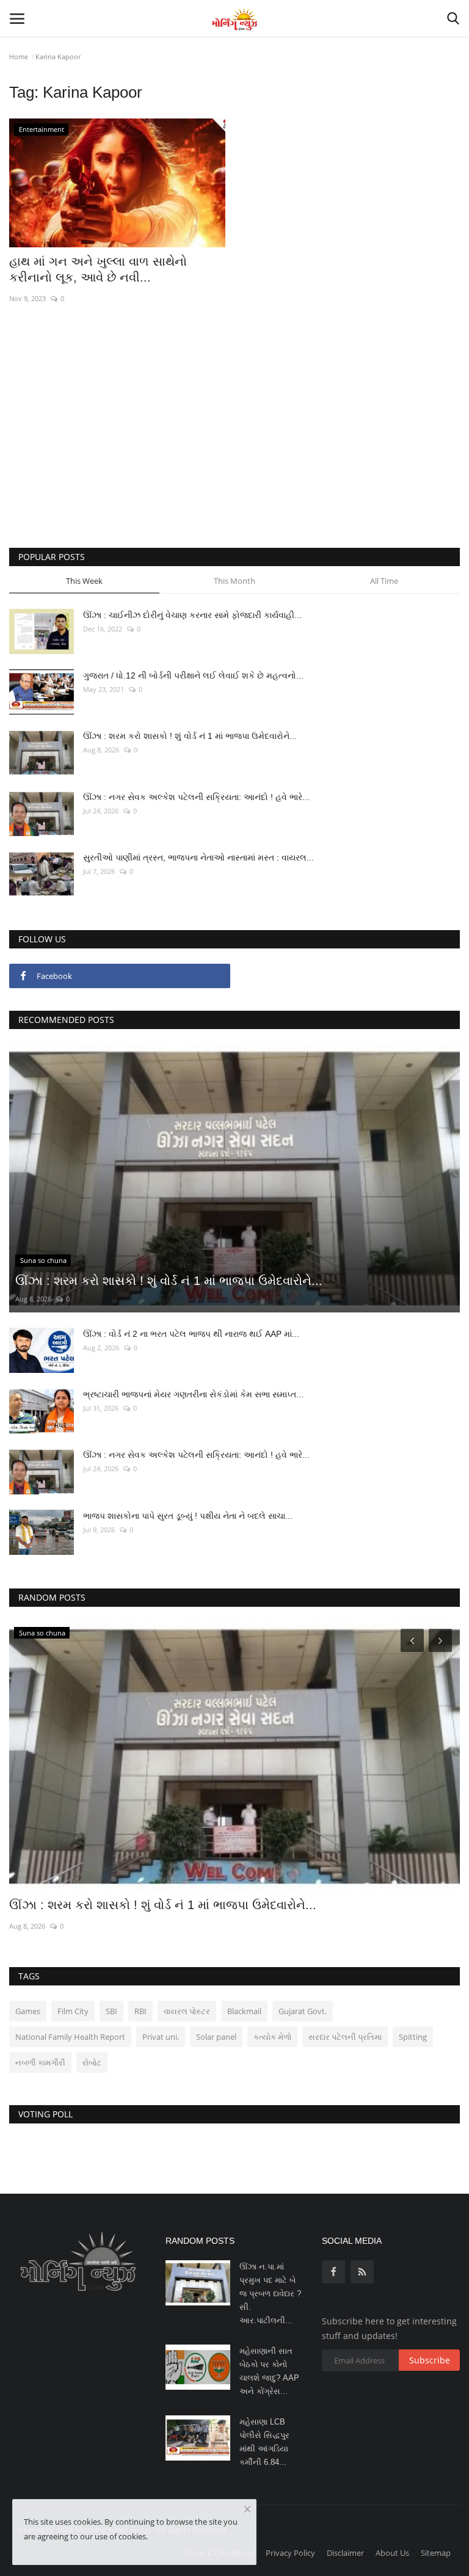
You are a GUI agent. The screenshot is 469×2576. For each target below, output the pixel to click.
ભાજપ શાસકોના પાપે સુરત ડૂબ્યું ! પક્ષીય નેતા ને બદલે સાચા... (188, 1516)
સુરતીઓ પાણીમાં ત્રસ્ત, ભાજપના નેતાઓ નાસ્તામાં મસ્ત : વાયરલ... (198, 857)
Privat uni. (161, 2037)
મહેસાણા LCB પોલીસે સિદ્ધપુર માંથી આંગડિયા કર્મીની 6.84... (264, 2442)
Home (19, 56)
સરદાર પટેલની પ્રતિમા (345, 2037)
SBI (111, 2011)
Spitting (413, 2037)
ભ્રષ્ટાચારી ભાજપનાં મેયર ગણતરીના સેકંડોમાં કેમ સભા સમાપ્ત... (193, 1394)
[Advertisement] (234, 444)
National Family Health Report (70, 2037)
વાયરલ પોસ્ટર (187, 2011)
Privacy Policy (290, 2553)
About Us (392, 2553)
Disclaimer (345, 2553)
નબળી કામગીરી (40, 2062)
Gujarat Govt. (303, 2011)
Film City (73, 2011)
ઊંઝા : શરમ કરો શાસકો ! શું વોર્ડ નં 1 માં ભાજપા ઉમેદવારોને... (190, 736)
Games (28, 2011)
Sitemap (436, 2553)
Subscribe (430, 2360)
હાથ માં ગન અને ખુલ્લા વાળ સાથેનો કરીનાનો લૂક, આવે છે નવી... (98, 269)
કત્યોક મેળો (272, 2037)
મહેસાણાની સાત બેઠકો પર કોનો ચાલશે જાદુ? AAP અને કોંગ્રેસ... (269, 2371)
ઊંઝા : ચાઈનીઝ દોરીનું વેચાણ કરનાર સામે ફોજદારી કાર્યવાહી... (192, 615)
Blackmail (244, 2011)
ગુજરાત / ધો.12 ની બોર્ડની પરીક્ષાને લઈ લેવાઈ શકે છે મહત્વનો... (193, 675)
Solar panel (216, 2037)
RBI (140, 2011)
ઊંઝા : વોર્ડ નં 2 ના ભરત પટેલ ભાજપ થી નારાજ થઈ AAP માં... (191, 1334)
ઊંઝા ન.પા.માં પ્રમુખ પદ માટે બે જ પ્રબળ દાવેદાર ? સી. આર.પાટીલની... (270, 2294)
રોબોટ (92, 2062)
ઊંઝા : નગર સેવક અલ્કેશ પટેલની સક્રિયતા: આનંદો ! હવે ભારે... (196, 797)
